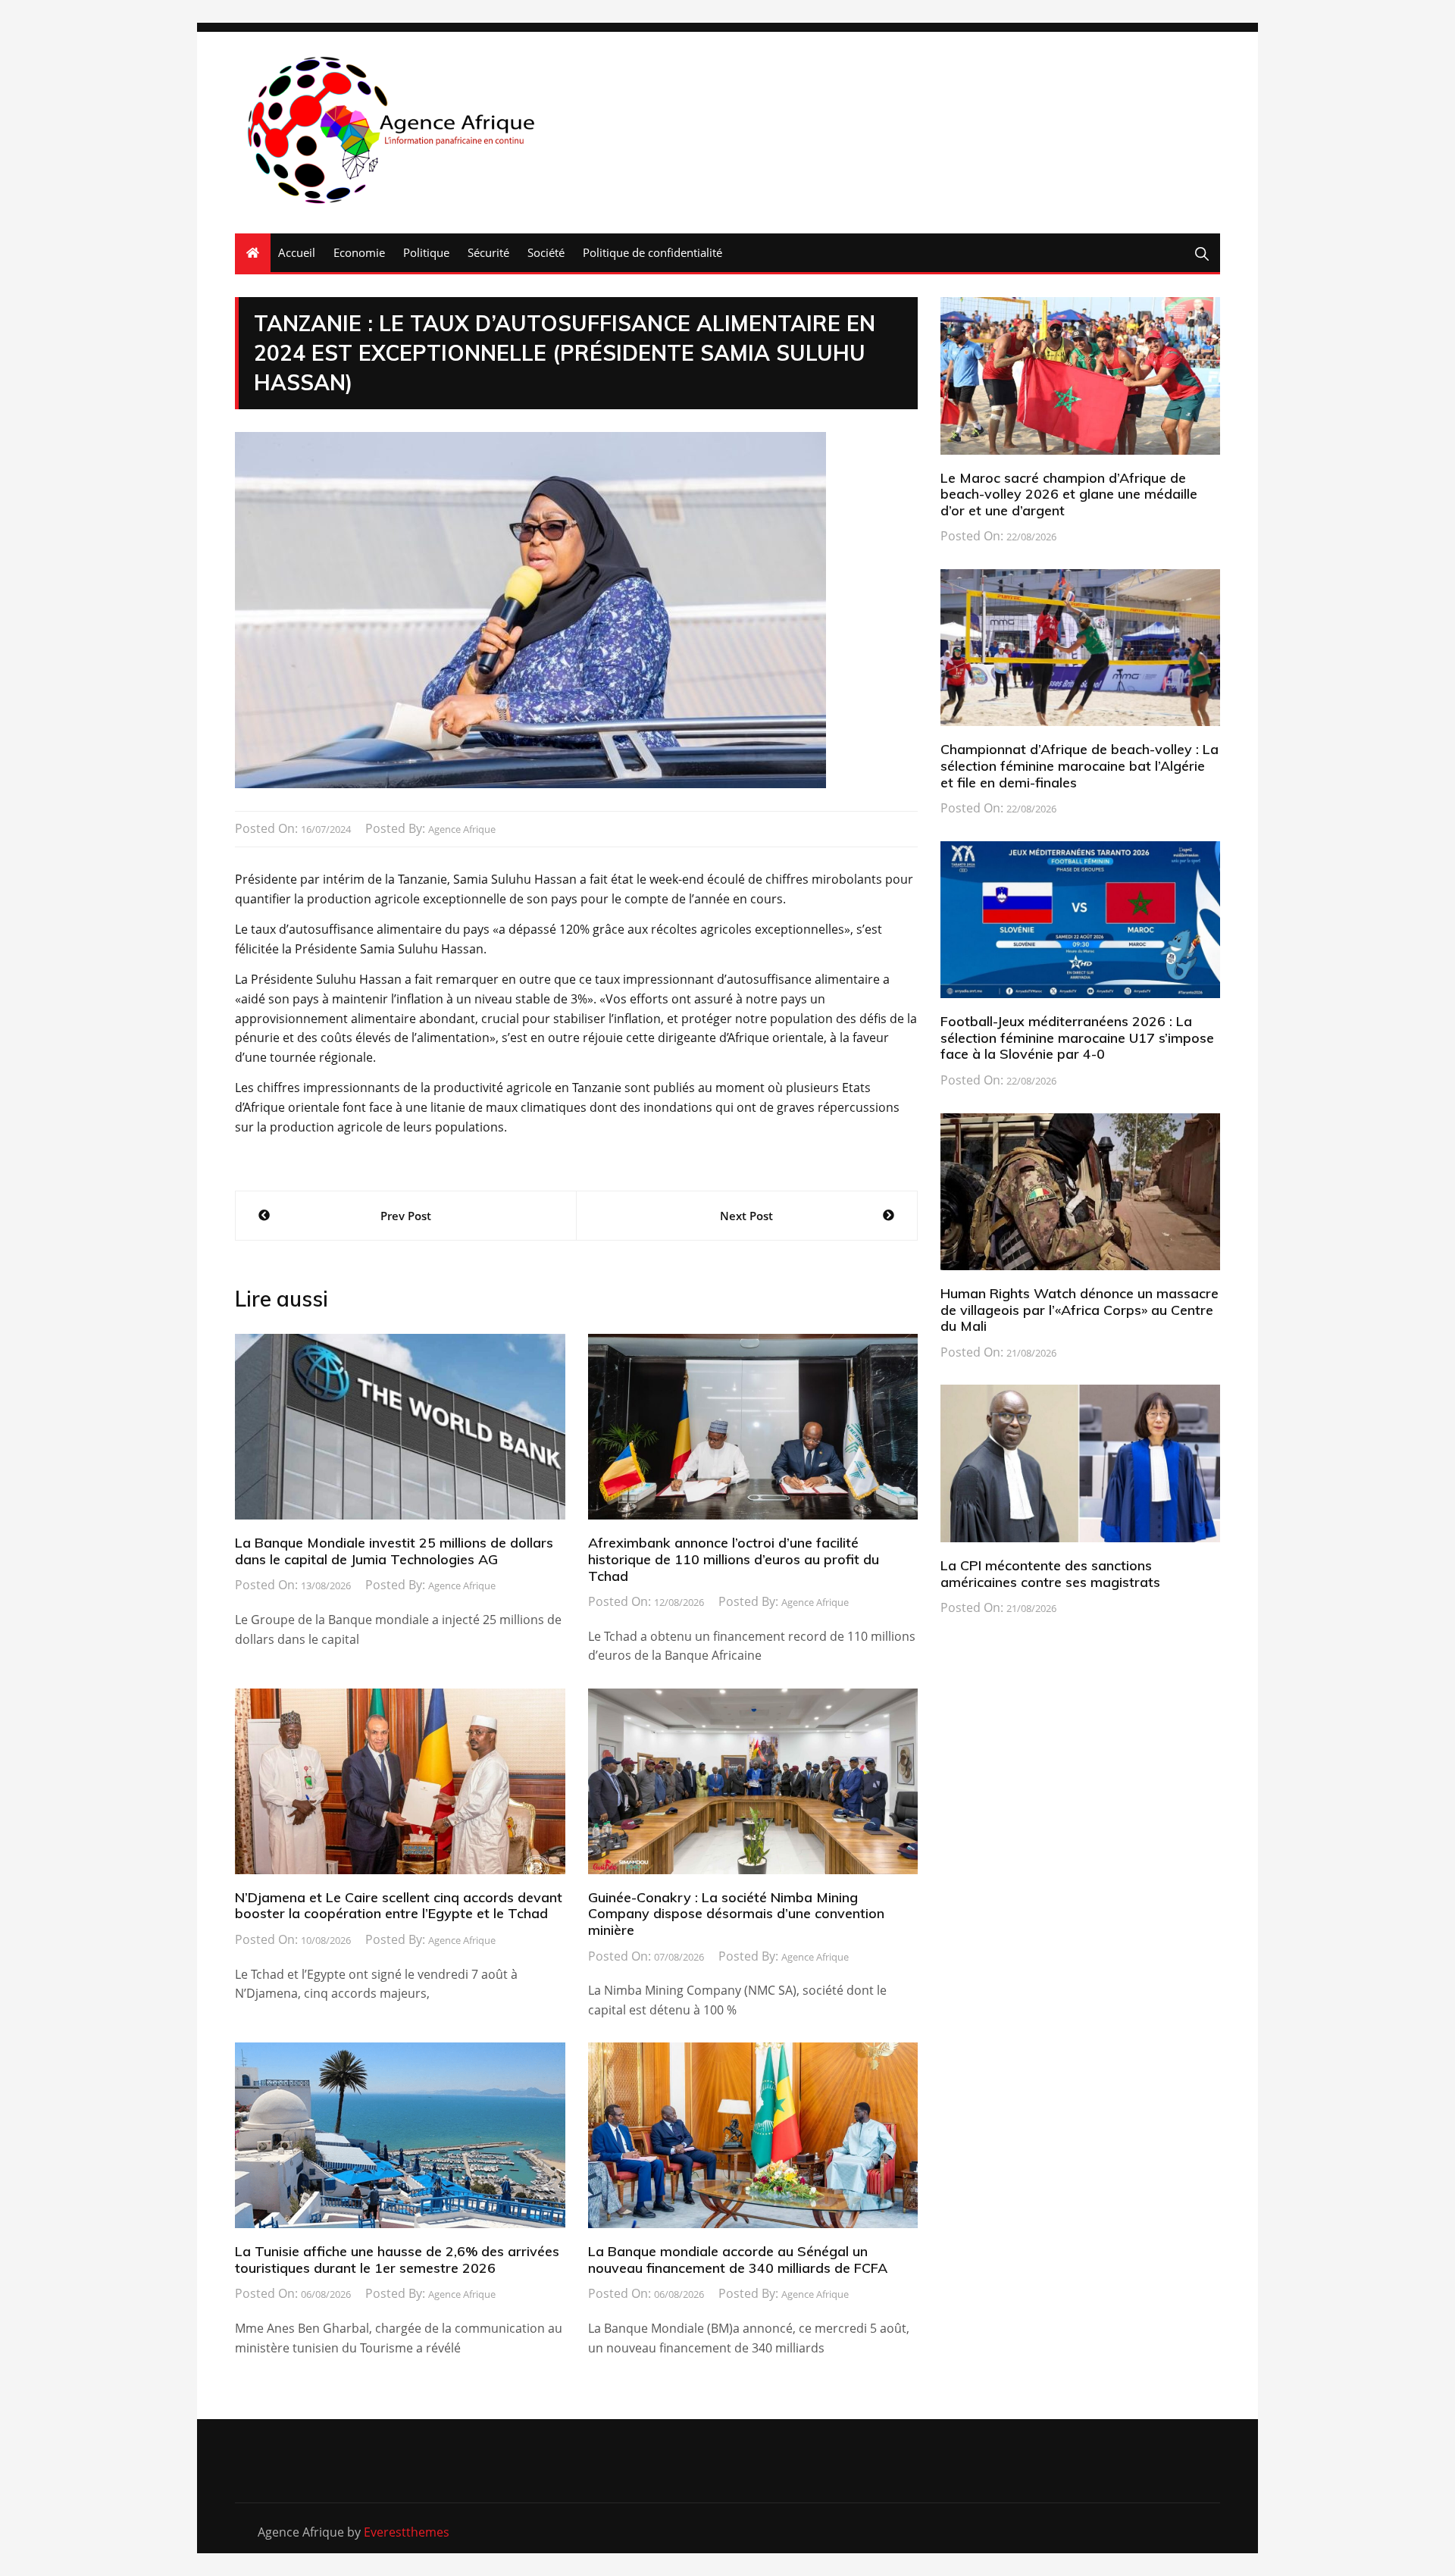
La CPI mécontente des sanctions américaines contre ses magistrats (1050, 1574)
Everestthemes (407, 2532)
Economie (359, 252)
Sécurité (488, 252)
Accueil (297, 252)
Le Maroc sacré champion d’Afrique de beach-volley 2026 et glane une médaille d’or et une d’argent (1069, 494)
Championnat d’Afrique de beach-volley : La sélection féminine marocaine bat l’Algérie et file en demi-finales (1080, 765)
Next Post (746, 1216)
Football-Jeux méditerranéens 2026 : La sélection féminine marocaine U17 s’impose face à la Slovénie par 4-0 (1077, 1038)
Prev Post (406, 1216)
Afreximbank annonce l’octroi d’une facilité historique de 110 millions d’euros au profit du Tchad (734, 1559)
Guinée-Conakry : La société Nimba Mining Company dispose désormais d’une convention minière (736, 1914)
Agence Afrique (462, 829)
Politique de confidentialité (652, 252)
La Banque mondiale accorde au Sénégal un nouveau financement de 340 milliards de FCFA (738, 2260)
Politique (426, 252)
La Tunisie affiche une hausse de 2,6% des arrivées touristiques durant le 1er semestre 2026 (397, 2260)
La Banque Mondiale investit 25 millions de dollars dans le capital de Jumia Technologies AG (394, 1551)
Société (546, 252)
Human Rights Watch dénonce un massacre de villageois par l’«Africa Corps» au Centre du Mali (1080, 1310)
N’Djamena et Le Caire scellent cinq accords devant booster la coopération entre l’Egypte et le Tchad (399, 1906)
